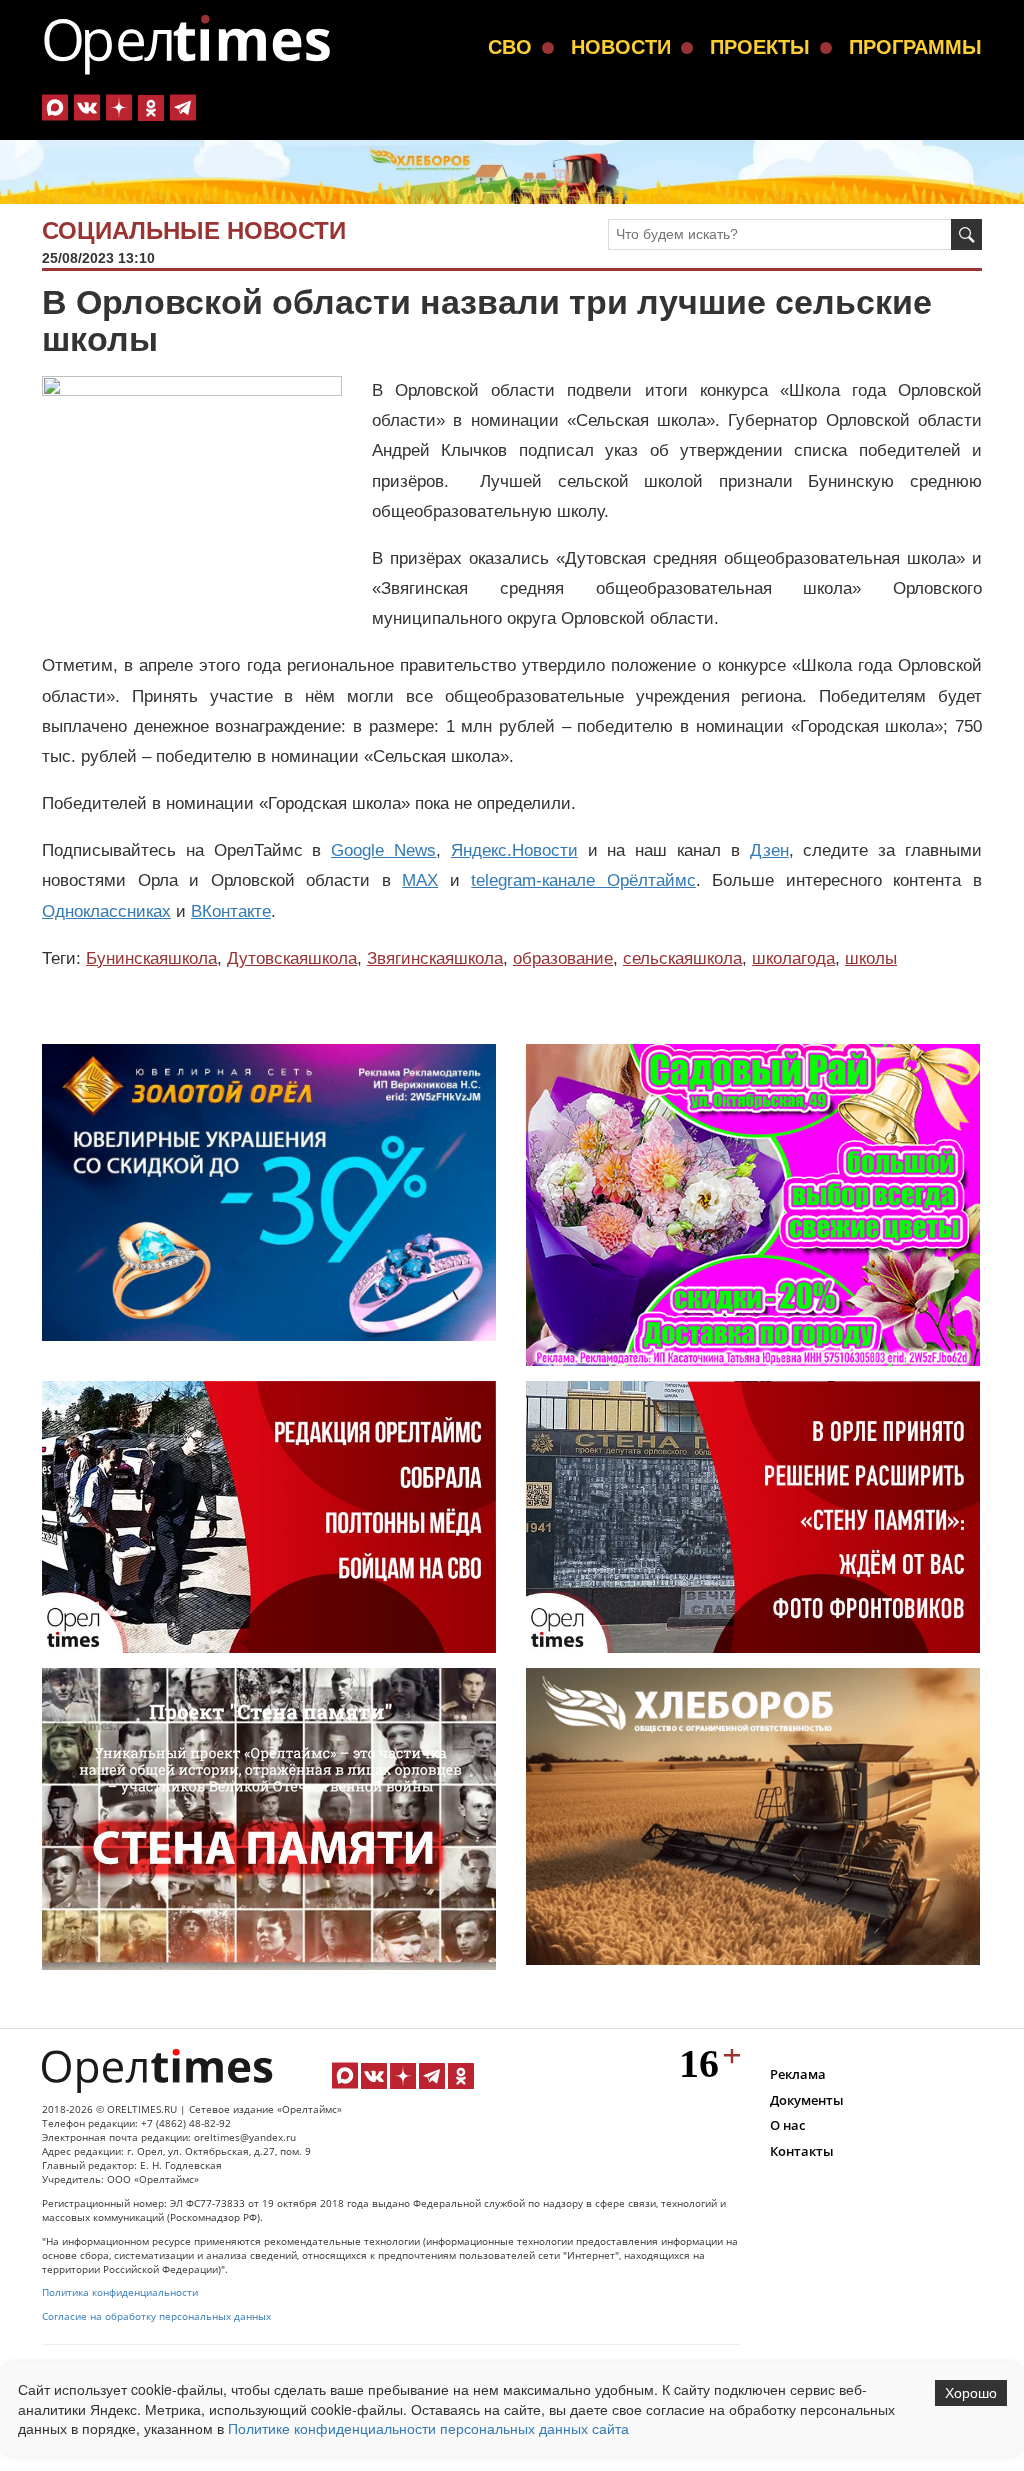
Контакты (802, 2151)
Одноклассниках (106, 911)
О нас (787, 2125)
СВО (510, 47)
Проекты (760, 47)
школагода (793, 958)
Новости (621, 47)
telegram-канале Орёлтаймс (583, 880)
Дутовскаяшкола (292, 958)
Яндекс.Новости (514, 850)
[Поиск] (966, 234)
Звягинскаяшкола (435, 958)
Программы (915, 47)
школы (871, 958)
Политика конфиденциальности (120, 2292)
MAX (420, 880)
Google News (383, 850)
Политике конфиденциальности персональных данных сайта (428, 2428)
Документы (807, 2100)
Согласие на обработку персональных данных (156, 2316)
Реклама (798, 2074)
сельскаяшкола (682, 958)
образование (563, 958)
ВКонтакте (231, 911)
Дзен (769, 850)
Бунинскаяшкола (151, 958)
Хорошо (971, 2393)
